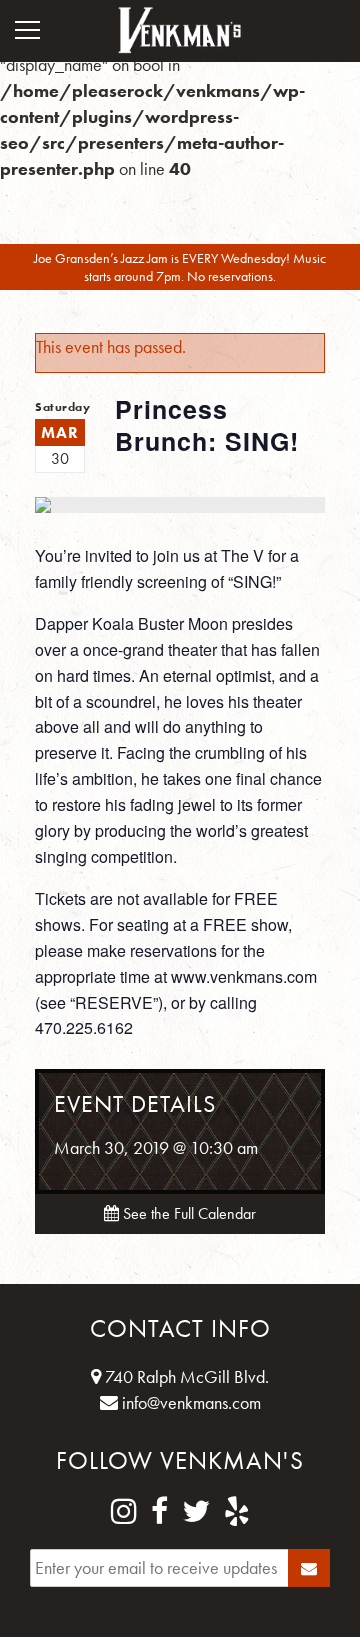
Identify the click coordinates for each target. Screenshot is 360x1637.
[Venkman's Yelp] (237, 1512)
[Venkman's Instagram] (124, 1512)
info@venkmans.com (189, 1402)
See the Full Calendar (187, 1213)
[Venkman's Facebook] (159, 1512)
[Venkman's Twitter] (196, 1512)
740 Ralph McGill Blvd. (185, 1376)
